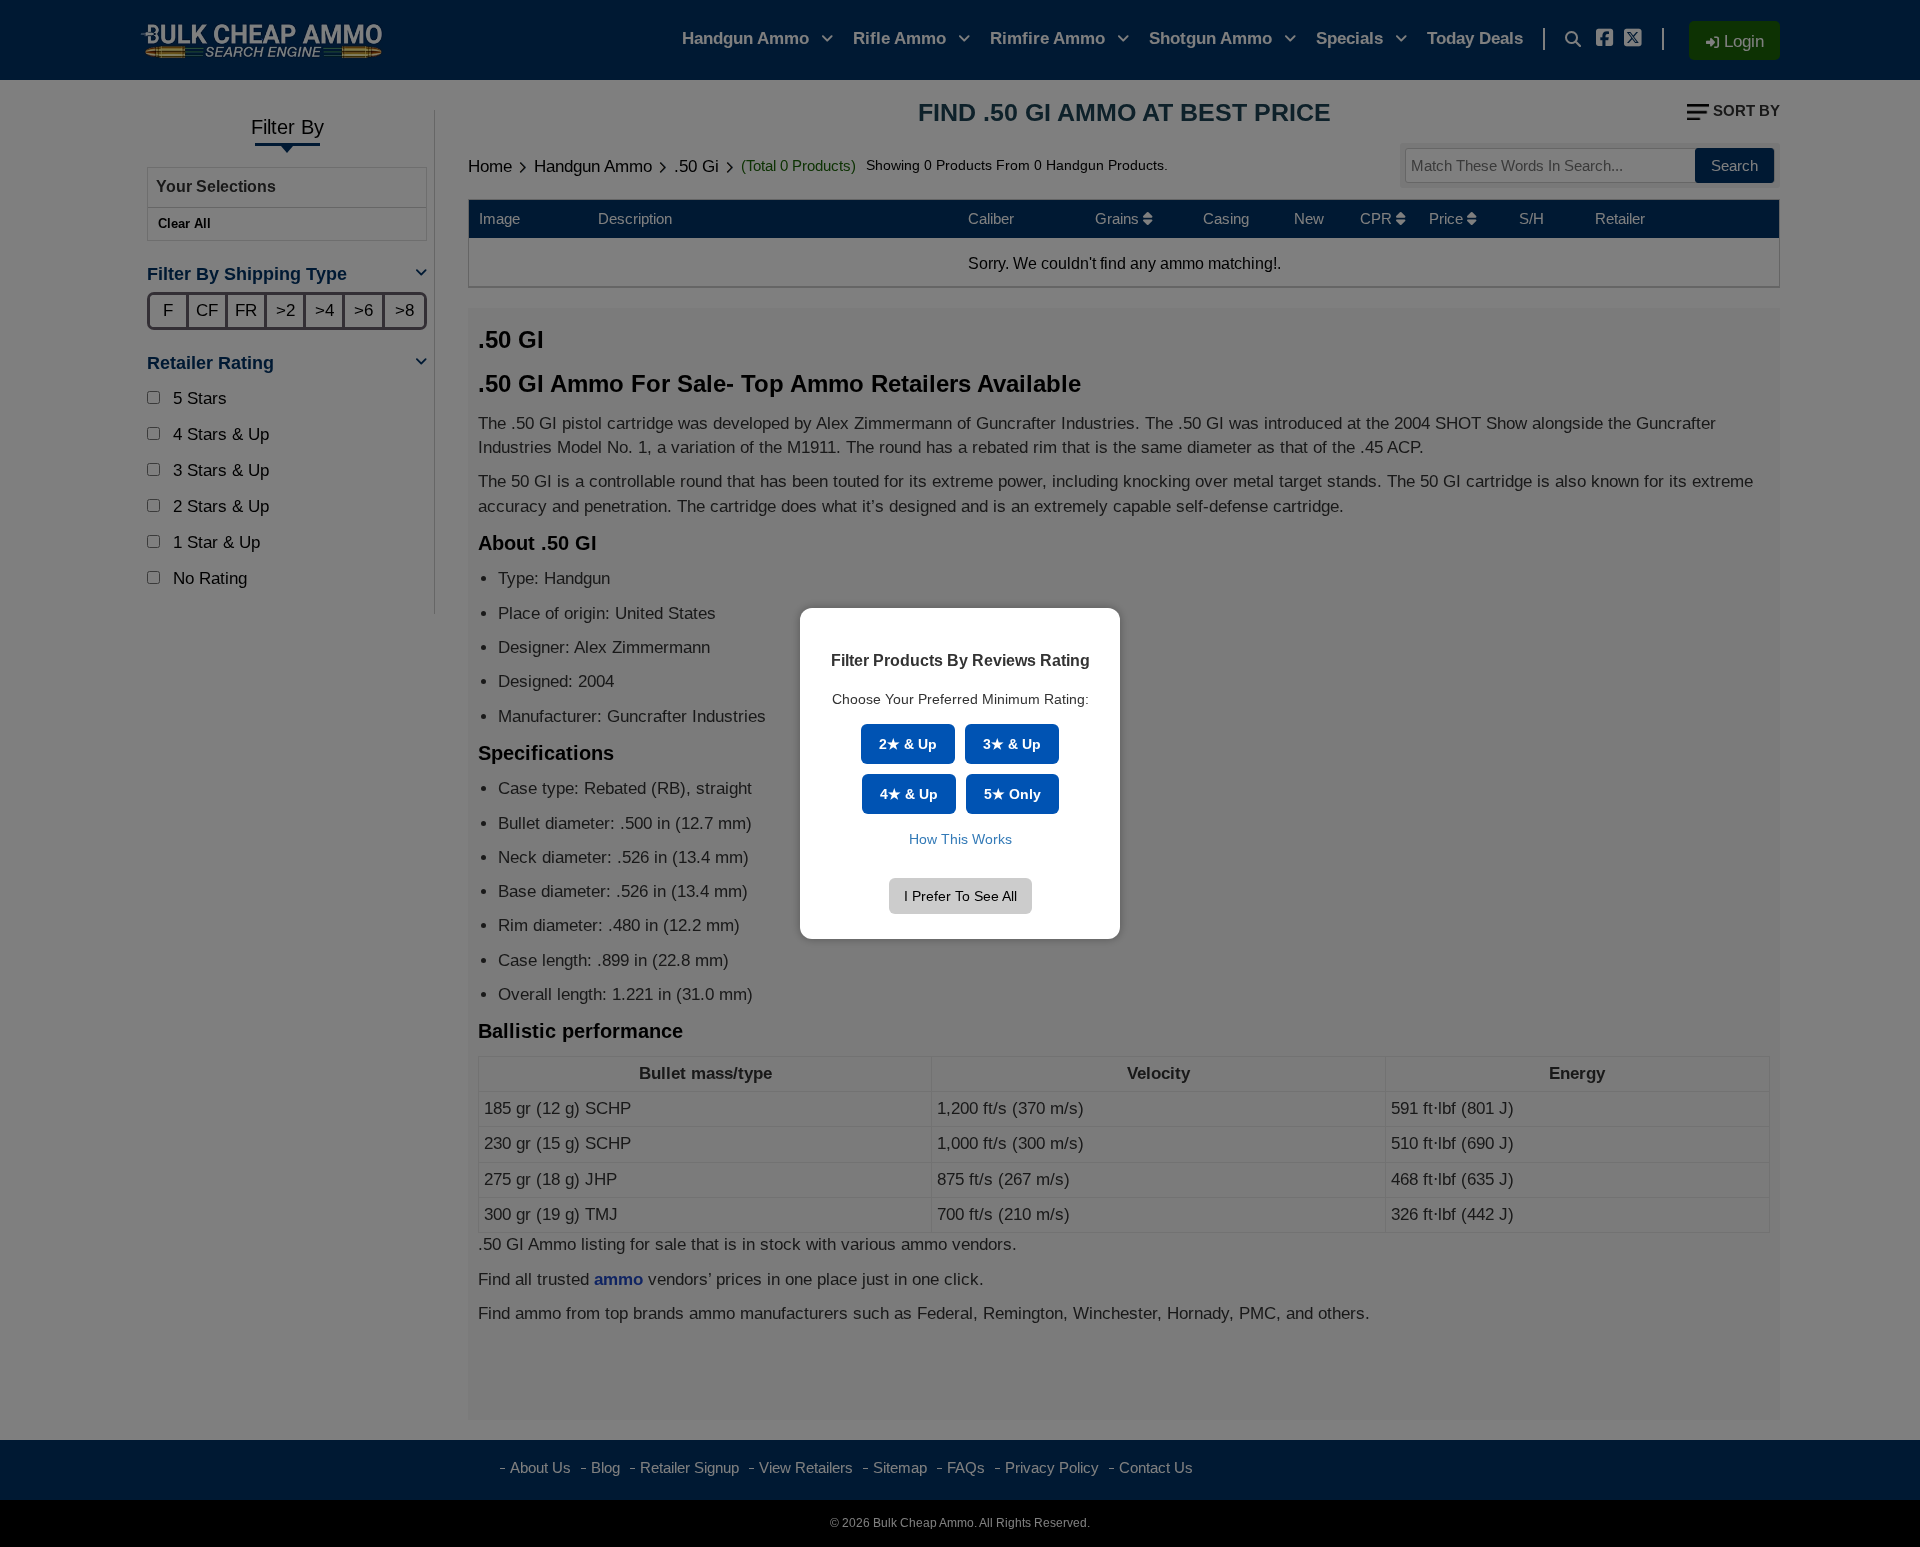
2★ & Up (908, 744)
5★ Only (1012, 794)
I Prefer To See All (960, 896)
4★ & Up (909, 794)
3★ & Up (1012, 744)
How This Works (960, 839)
